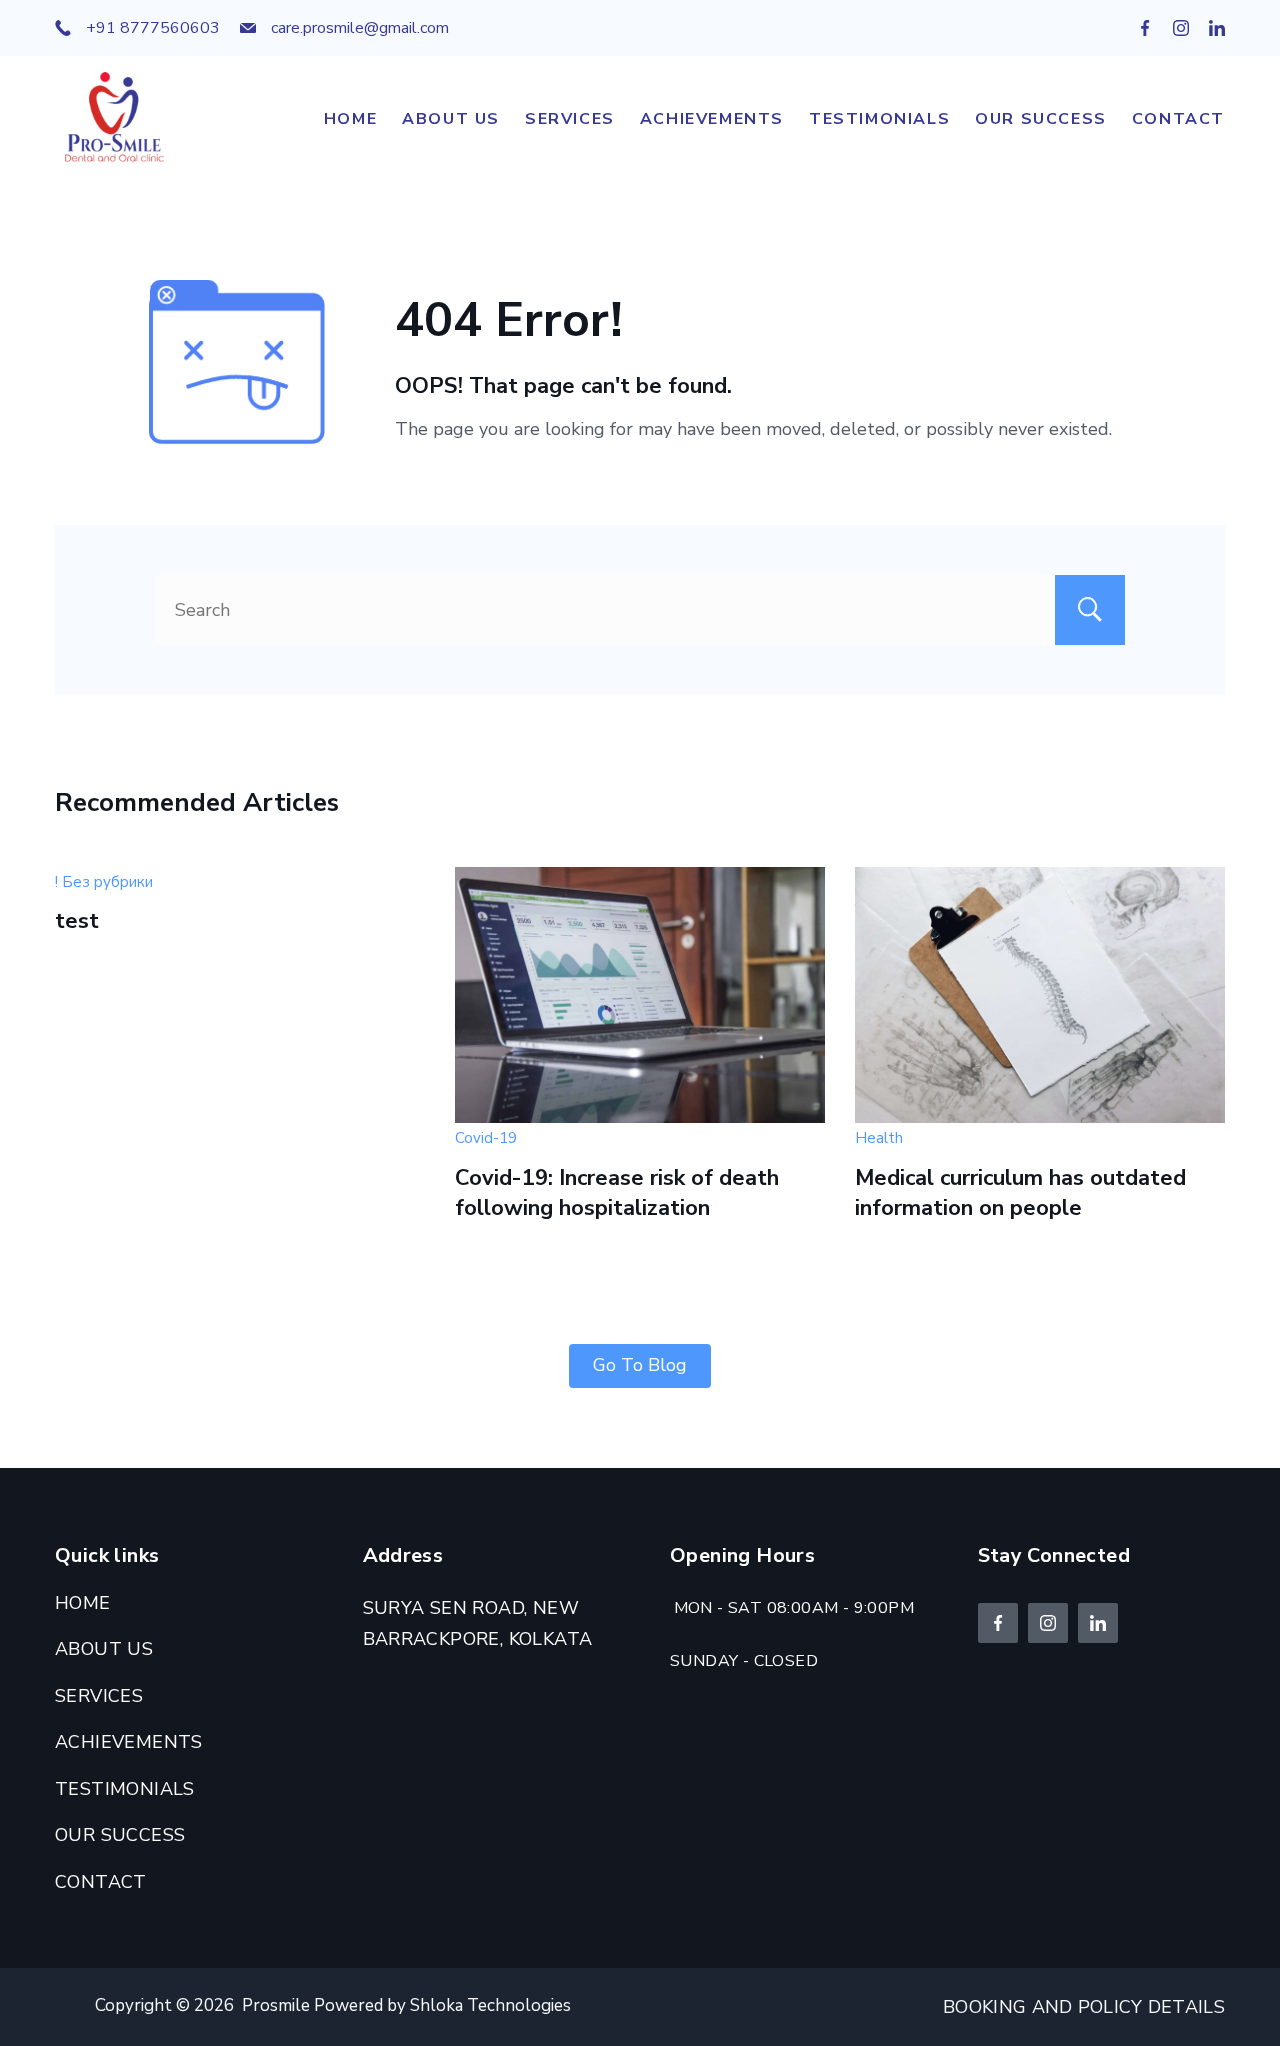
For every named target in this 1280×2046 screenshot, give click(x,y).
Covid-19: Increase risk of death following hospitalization (617, 1193)
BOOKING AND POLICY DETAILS (1084, 2007)
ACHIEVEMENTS (712, 119)
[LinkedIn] (1217, 28)
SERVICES (570, 119)
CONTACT (1178, 119)
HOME (350, 119)
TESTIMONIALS (879, 119)
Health (879, 1138)
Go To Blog (640, 1365)
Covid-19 (486, 1138)
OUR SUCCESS (1041, 119)
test (77, 921)
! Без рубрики (104, 882)
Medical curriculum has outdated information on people (1020, 1193)
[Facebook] (1145, 28)
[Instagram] (1181, 28)
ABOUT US (451, 119)
